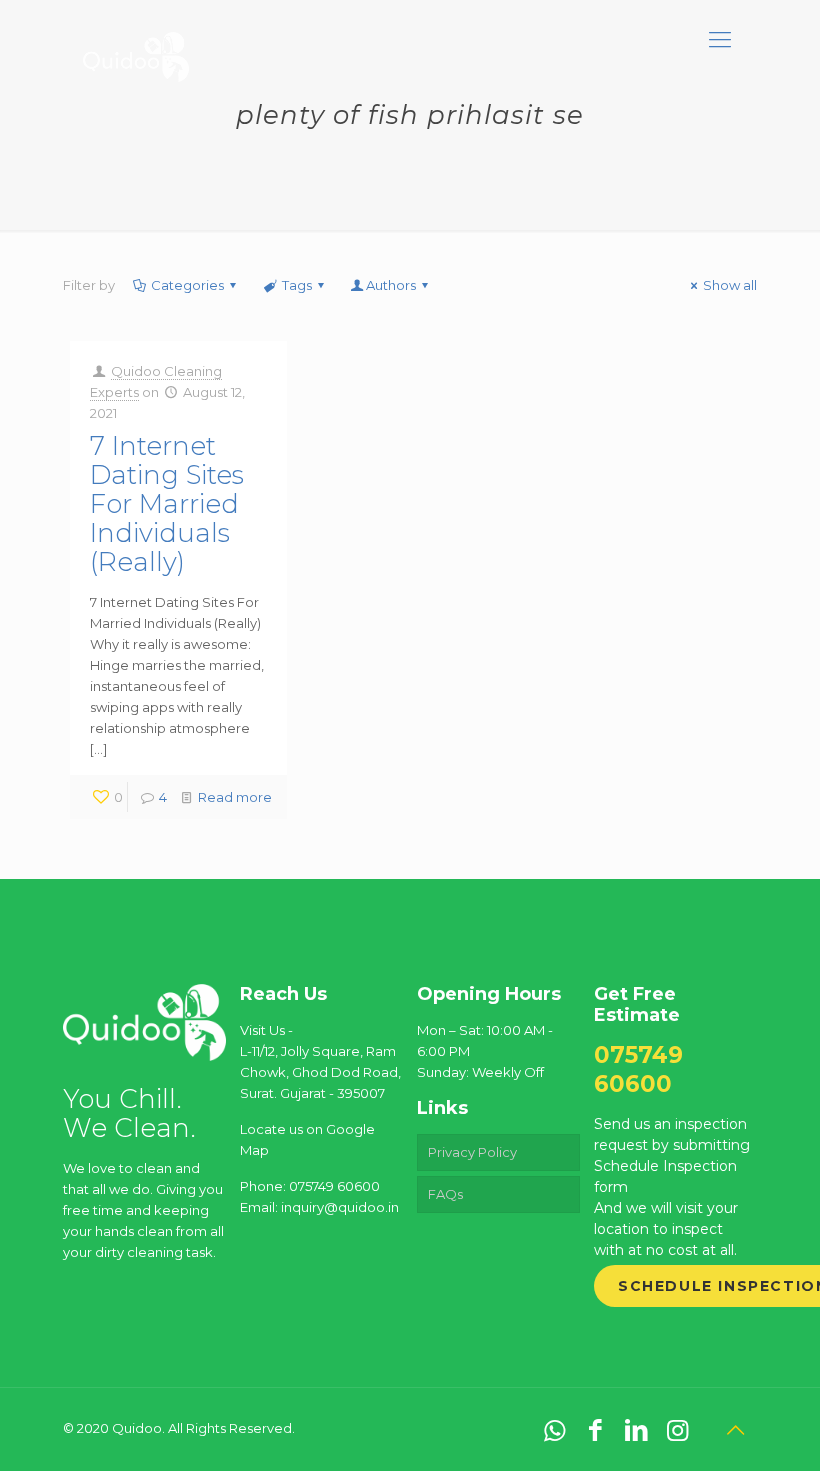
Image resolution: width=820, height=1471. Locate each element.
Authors (391, 285)
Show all (730, 285)
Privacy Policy (472, 1152)
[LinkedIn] (636, 1430)
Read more (235, 797)
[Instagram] (677, 1430)
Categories (187, 285)
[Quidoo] (136, 40)
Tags (297, 285)
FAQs (445, 1194)
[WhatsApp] (554, 1430)
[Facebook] (595, 1430)
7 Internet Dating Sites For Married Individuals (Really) (167, 504)
